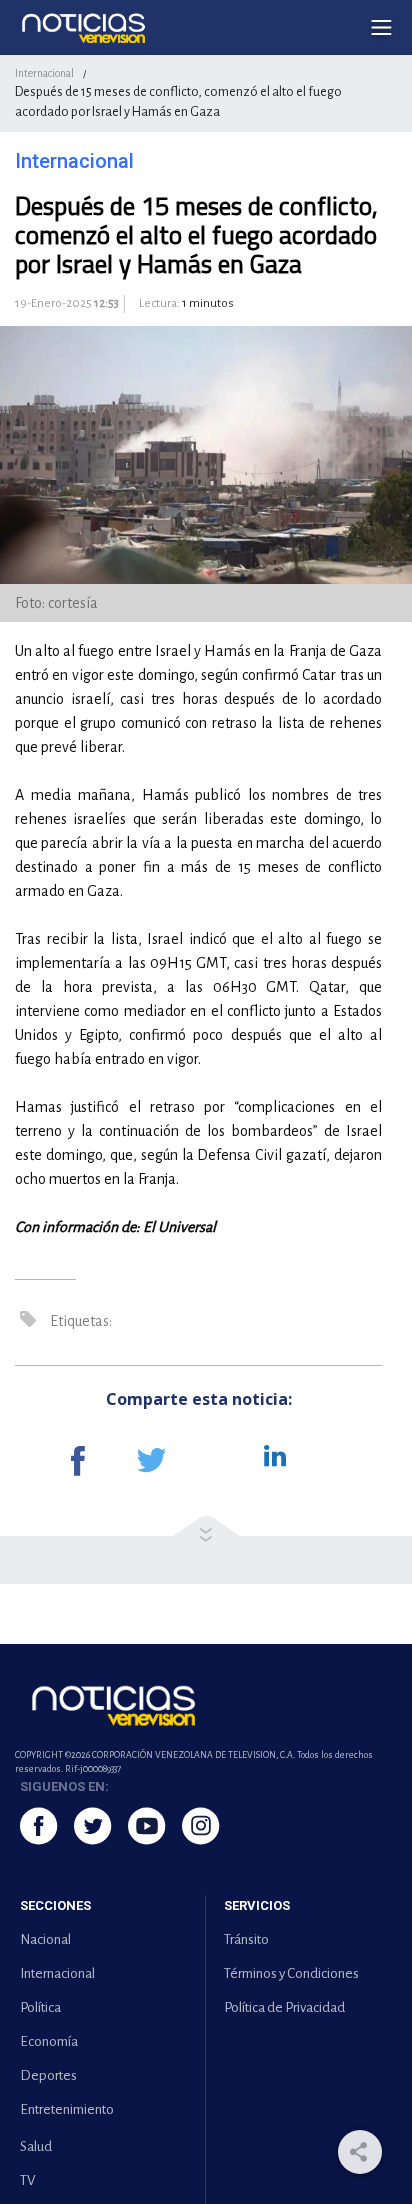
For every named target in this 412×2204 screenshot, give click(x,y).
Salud (36, 2146)
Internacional (44, 73)
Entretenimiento (67, 2109)
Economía (49, 2041)
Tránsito (246, 1939)
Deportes (48, 2075)
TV (27, 2180)
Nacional (45, 1939)
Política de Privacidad (284, 2007)
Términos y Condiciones (291, 1973)
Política (40, 2007)
